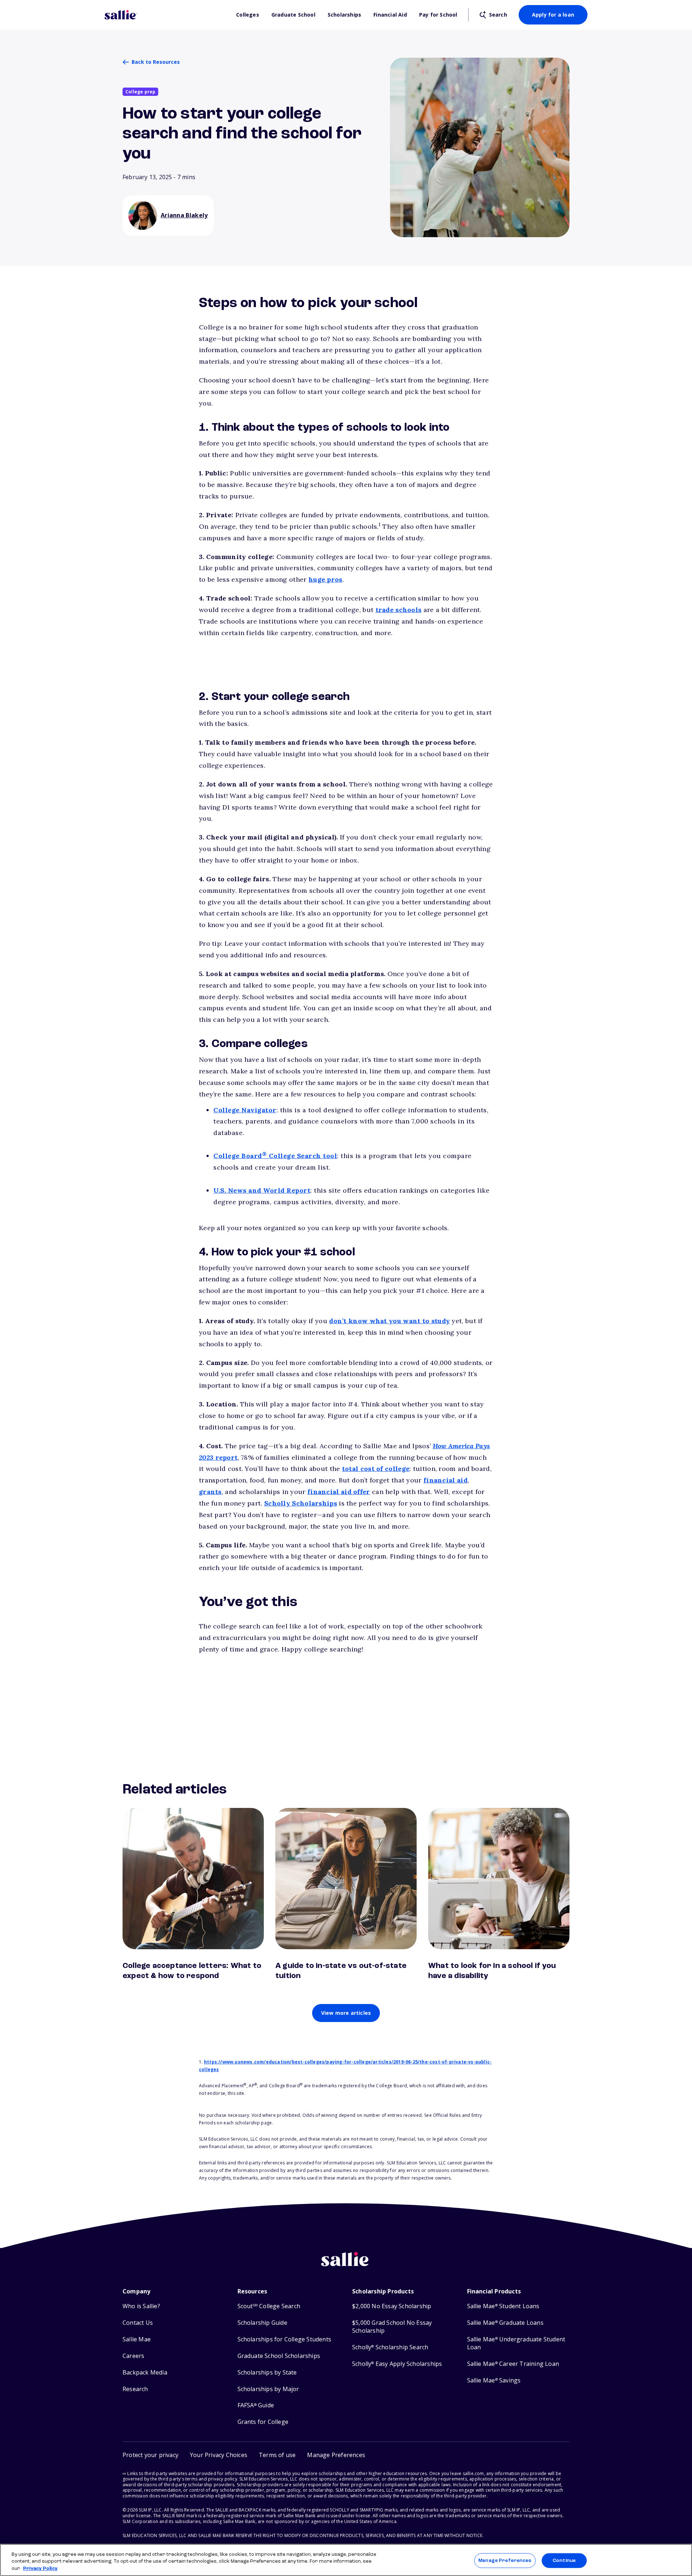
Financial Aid (390, 15)
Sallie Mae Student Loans (503, 2306)
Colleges (248, 15)
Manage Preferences (505, 2560)
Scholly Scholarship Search (390, 2347)
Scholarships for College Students (285, 2339)
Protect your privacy (150, 2455)
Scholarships (344, 15)
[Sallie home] (167, 15)
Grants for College (263, 2422)
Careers (133, 2356)
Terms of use (277, 2455)
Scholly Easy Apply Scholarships (397, 2364)
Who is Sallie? (141, 2306)
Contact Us (138, 2323)
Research (135, 2389)
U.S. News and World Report (262, 1190)
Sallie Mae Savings (494, 2380)
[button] (336, 2455)
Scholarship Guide (262, 2323)
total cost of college (376, 1469)
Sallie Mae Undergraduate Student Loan (516, 2343)
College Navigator (245, 1110)
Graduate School (293, 15)
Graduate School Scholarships (279, 2356)
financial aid (445, 1480)
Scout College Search (269, 2306)
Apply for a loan (553, 15)
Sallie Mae (137, 2339)
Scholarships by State (267, 2373)
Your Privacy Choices (219, 2455)
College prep (140, 92)
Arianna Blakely (184, 215)
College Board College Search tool (275, 1156)
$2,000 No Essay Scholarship (392, 2306)
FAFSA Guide (256, 2405)
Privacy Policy (40, 2569)
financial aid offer (339, 1492)
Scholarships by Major (268, 2389)
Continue (564, 2560)
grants (210, 1492)
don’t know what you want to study (389, 1321)
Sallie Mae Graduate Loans (505, 2323)
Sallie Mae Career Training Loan (513, 2364)
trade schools (399, 610)
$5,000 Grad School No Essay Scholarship (392, 2327)
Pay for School (438, 15)
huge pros (325, 579)
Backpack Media (145, 2373)
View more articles (346, 2013)
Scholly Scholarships (301, 1503)
